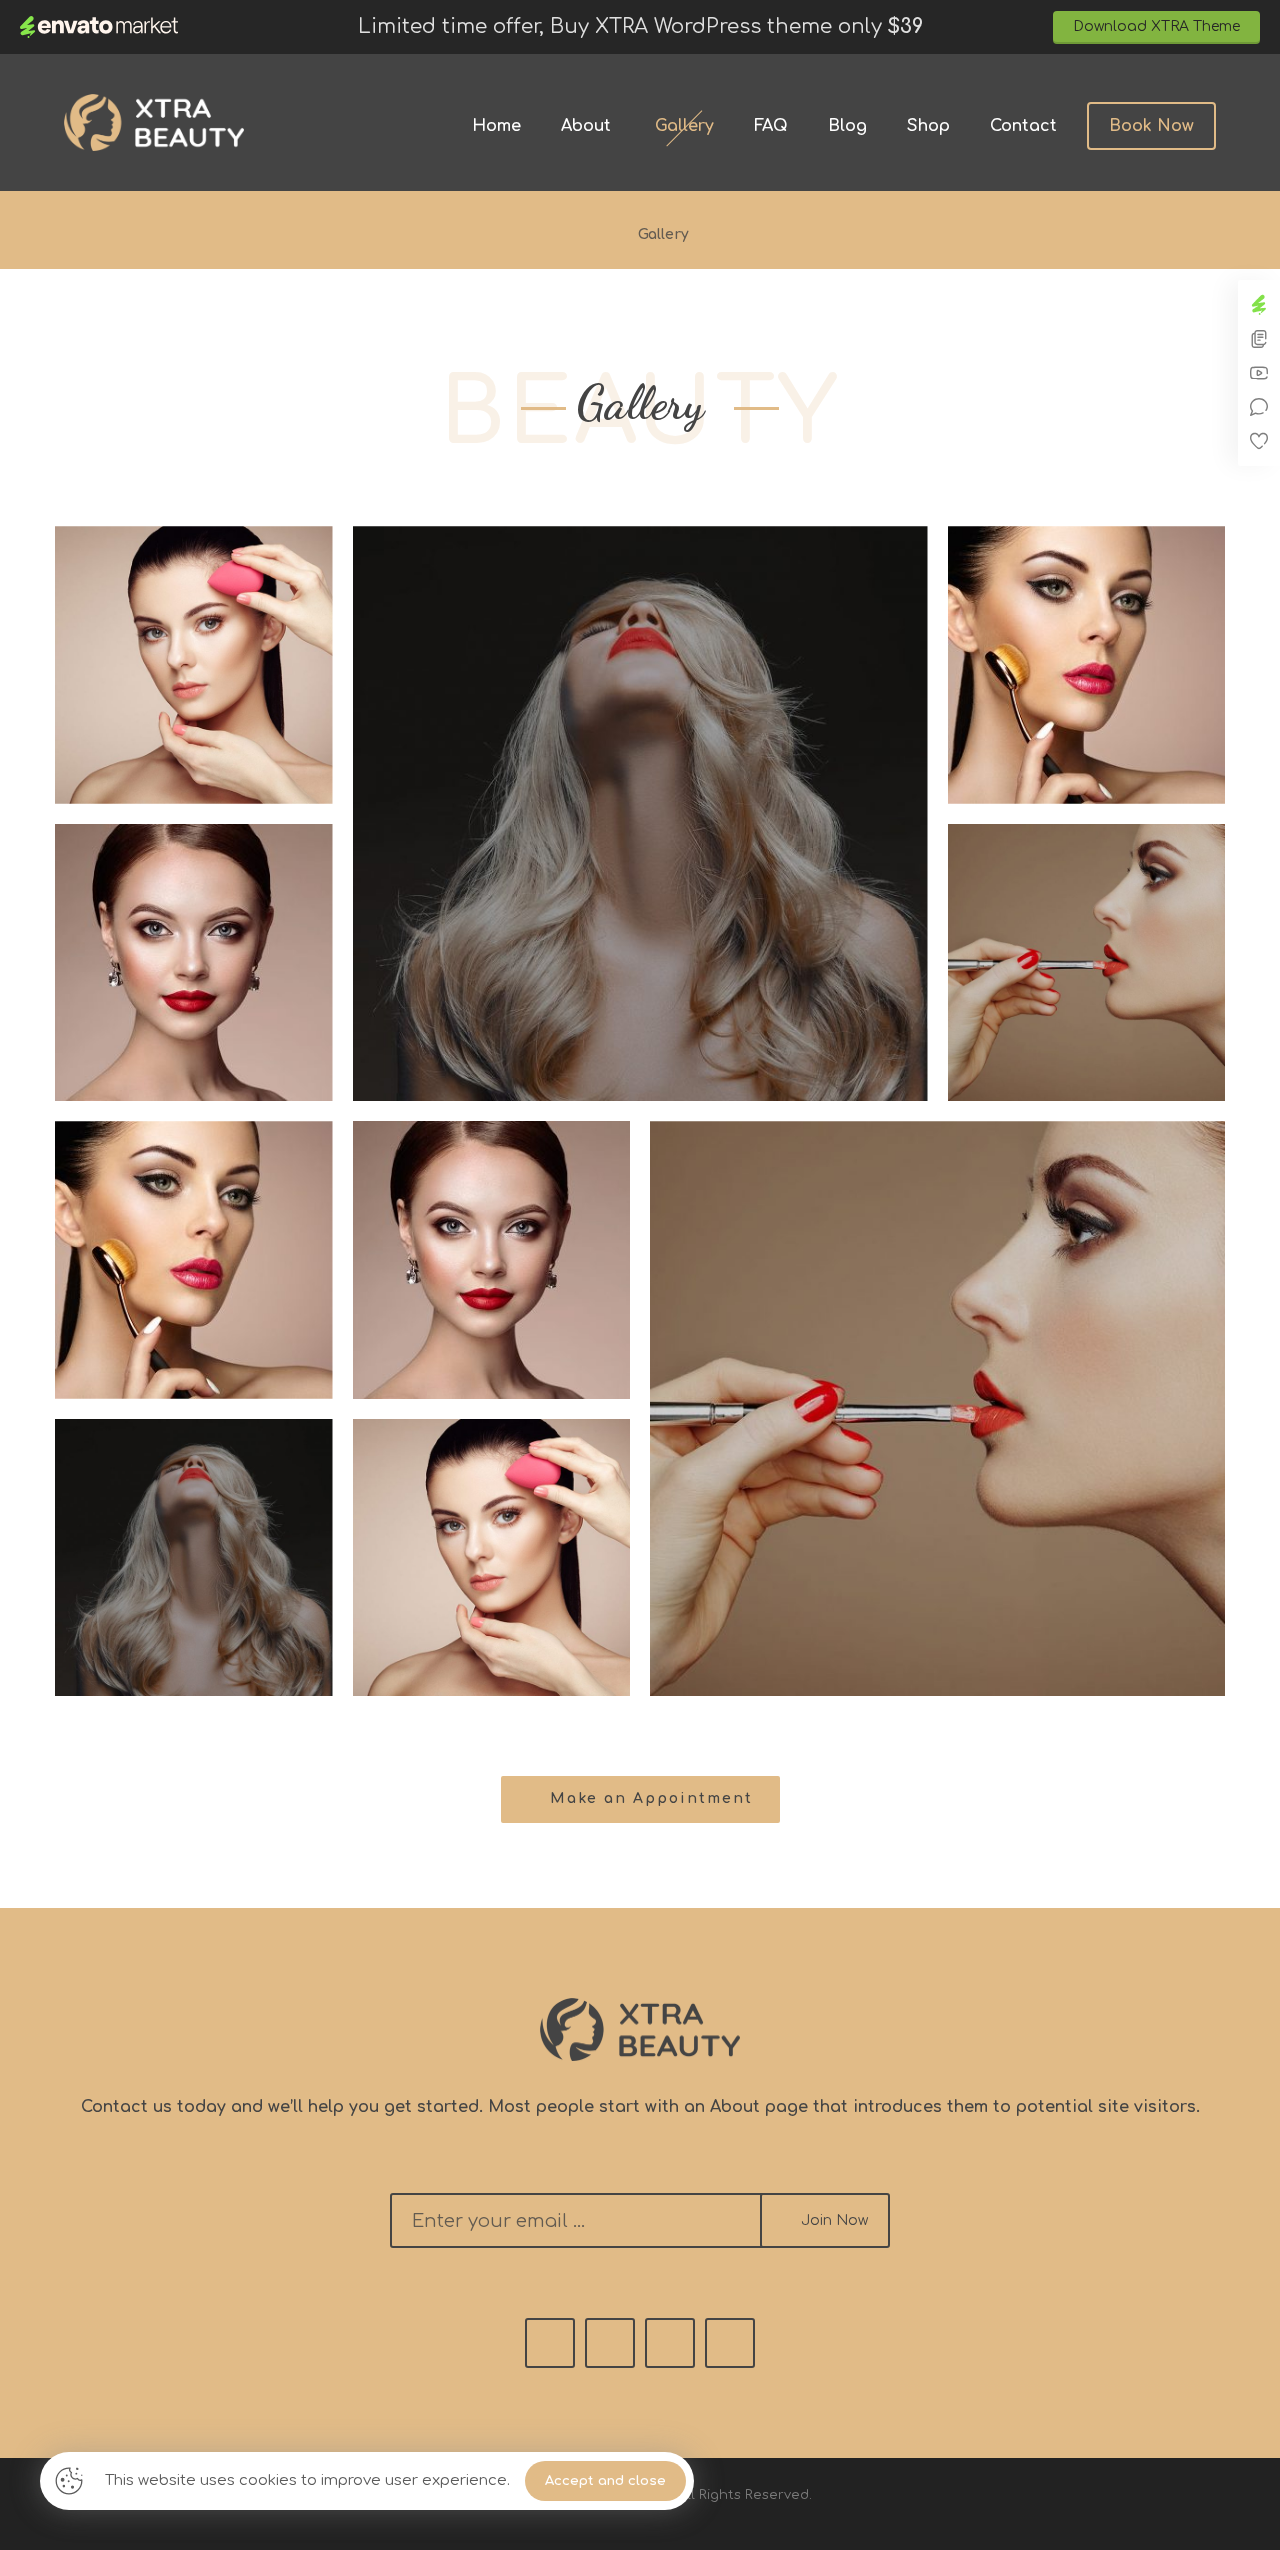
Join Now (834, 2220)
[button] (640, 1799)
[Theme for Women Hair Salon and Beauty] (154, 122)
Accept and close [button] (605, 2481)
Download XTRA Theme (1156, 26)
